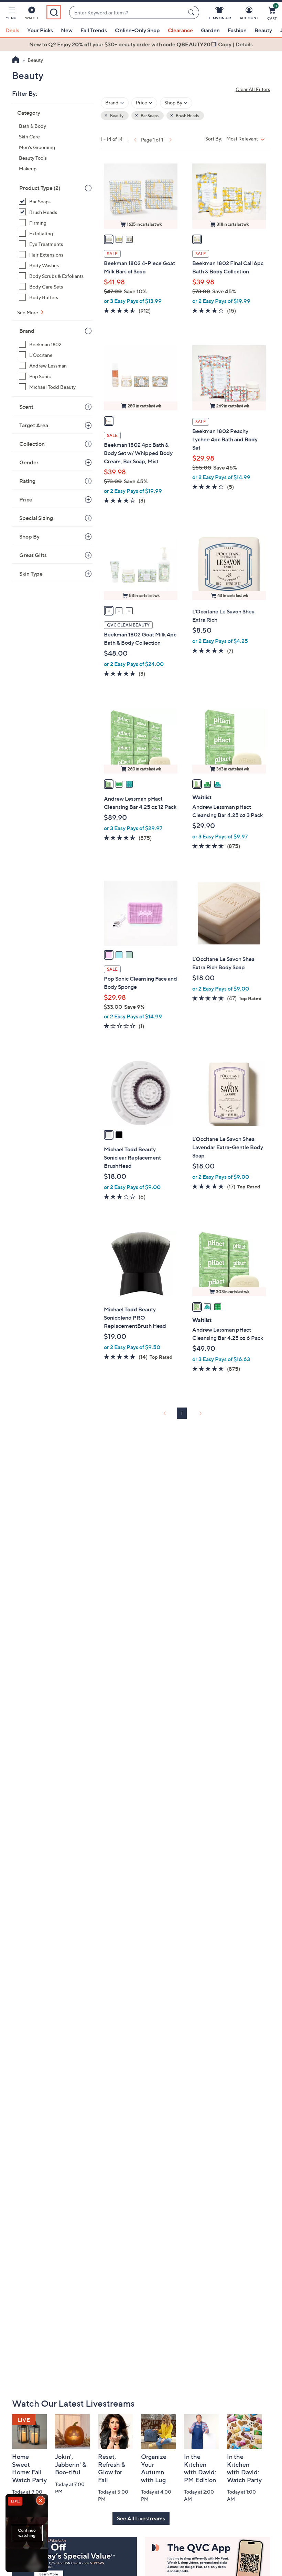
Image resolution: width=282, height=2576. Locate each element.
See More (28, 312)
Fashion (237, 30)
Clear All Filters (253, 89)
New (67, 30)
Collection (32, 444)
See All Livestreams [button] (141, 2518)
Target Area (34, 425)
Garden (210, 30)
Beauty (263, 30)
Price (26, 499)
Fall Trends (94, 30)
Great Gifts (33, 555)
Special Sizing (36, 518)
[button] (11, 14)
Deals (12, 30)
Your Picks (40, 30)
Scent (26, 407)
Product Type (40, 188)
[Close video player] (41, 2501)
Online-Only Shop (137, 30)
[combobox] (127, 13)
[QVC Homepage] (16, 60)
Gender (29, 462)
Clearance (180, 30)
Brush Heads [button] (187, 116)
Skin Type (31, 574)
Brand (27, 331)
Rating (27, 481)
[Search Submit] (192, 12)
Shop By (29, 536)
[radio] (109, 239)
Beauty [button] (116, 116)
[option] (141, 44)
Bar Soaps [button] (149, 116)
